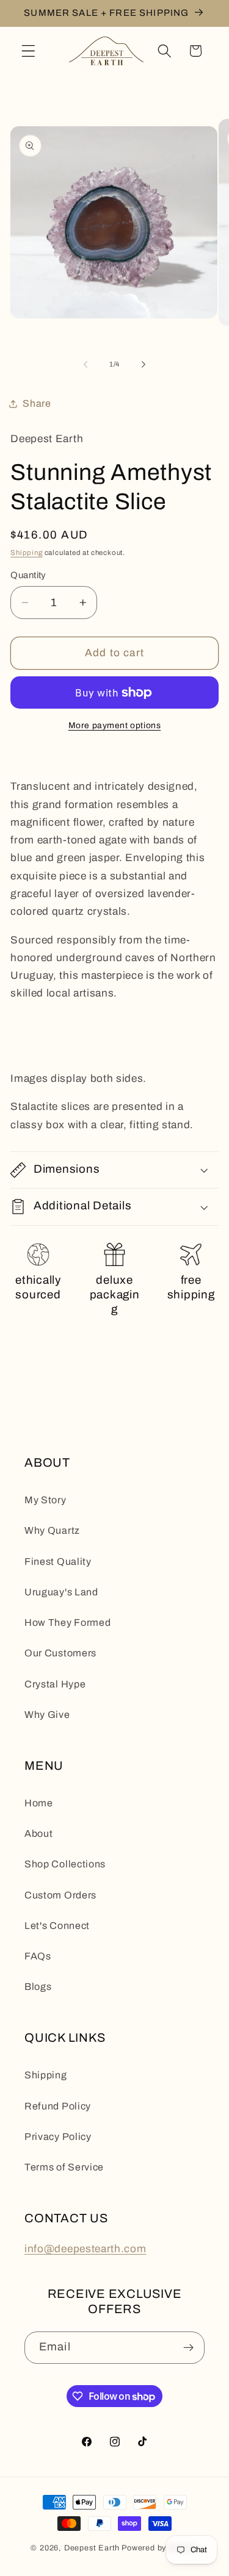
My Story (45, 1500)
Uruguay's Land (61, 1592)
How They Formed (67, 1623)
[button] (28, 51)
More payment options (115, 725)
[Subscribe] (188, 2348)
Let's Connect (57, 1926)
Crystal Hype (55, 1684)
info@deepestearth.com (85, 2249)
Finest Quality (58, 1562)
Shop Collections (65, 1864)
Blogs (38, 1987)
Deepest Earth (92, 2548)
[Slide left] (85, 364)
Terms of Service (64, 2167)
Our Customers (60, 1653)
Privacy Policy (58, 2137)
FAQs (38, 1956)
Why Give (47, 1715)
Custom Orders (60, 1895)
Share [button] (37, 403)
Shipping (26, 553)
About (38, 1834)
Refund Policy (58, 2106)
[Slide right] (144, 364)
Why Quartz (52, 1530)
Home (39, 1803)
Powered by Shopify (160, 2548)
